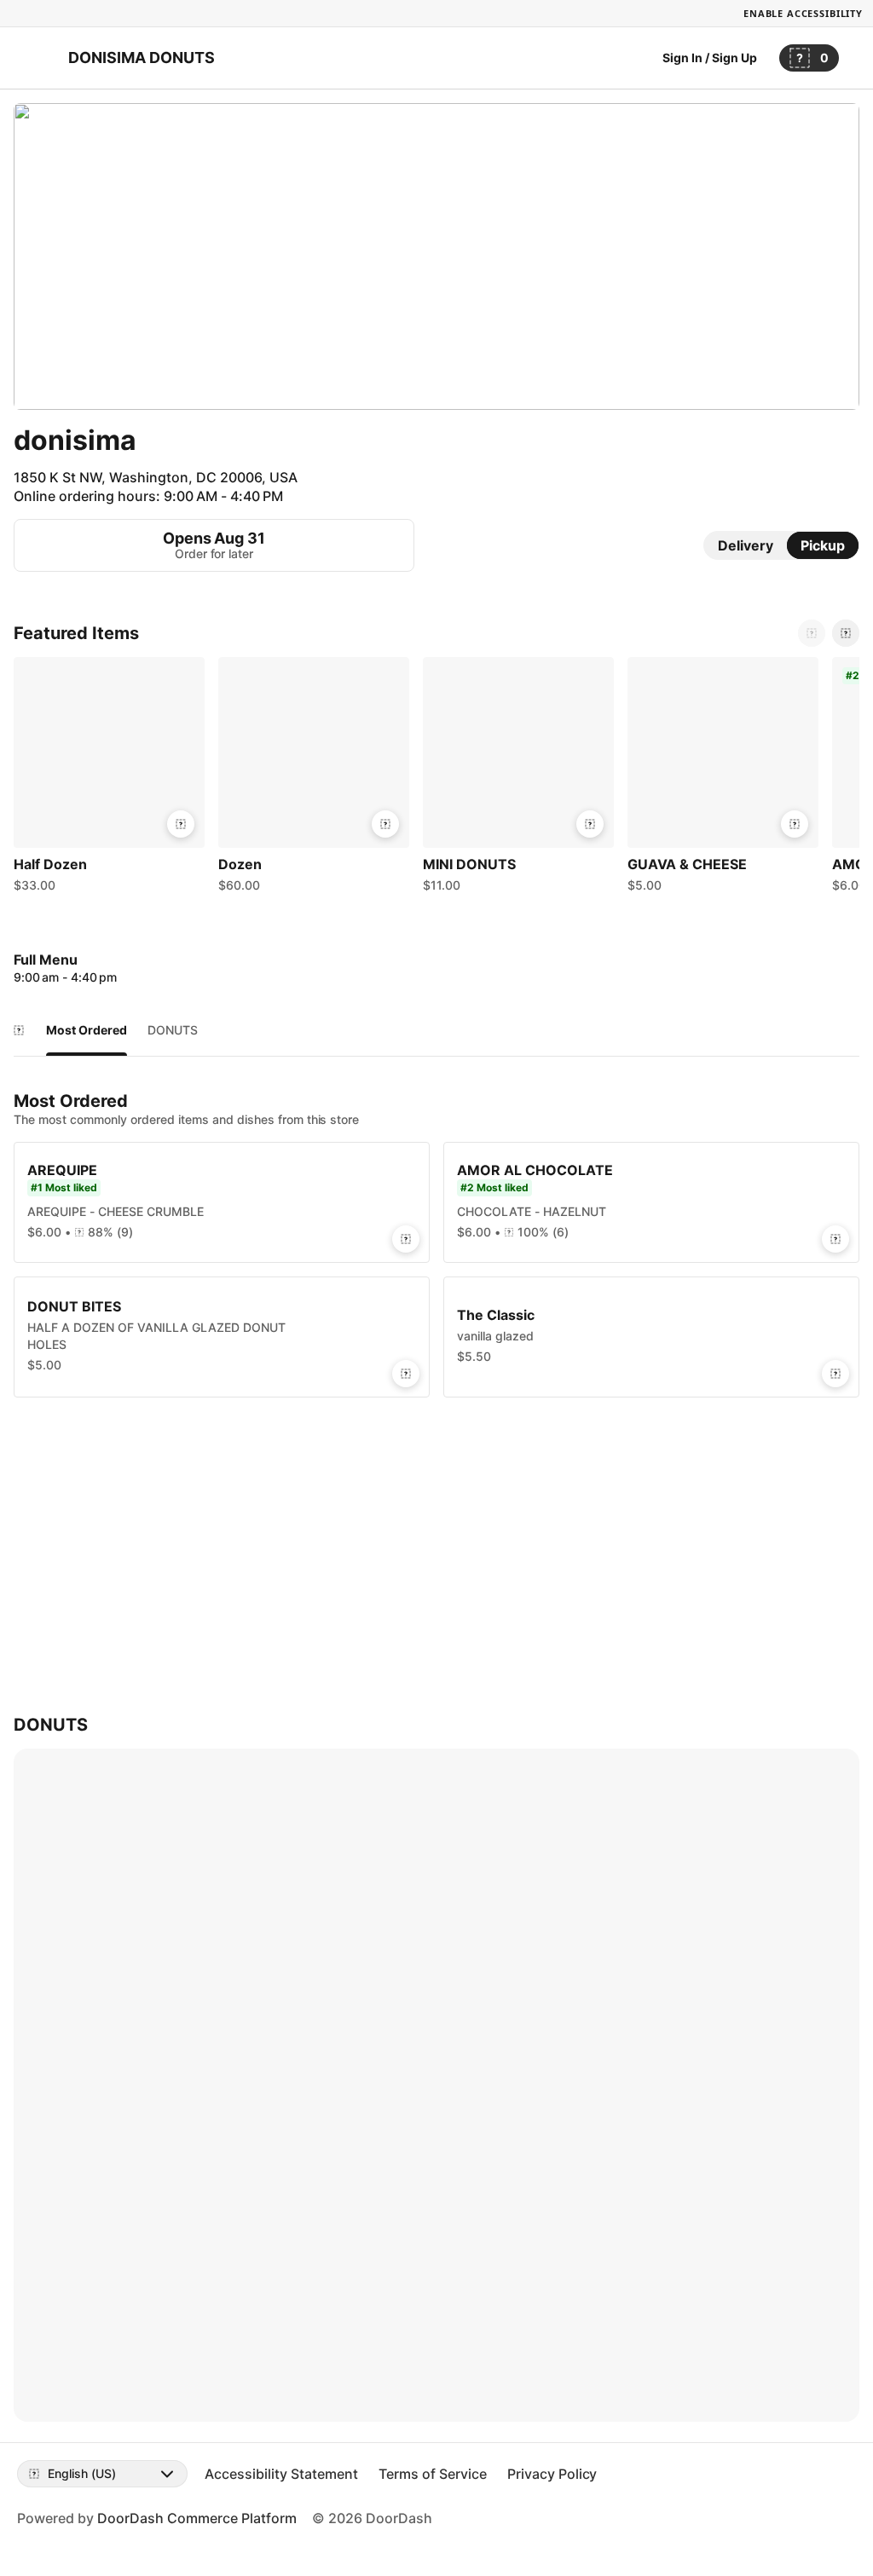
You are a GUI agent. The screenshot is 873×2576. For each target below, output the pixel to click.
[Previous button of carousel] (812, 633)
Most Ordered (87, 1030)
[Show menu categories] (19, 1030)
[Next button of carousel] (846, 633)
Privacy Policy (552, 2474)
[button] (109, 779)
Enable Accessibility (803, 13)
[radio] (746, 545)
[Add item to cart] (181, 824)
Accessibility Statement (281, 2474)
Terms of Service (433, 2474)
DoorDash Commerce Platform (197, 2518)
